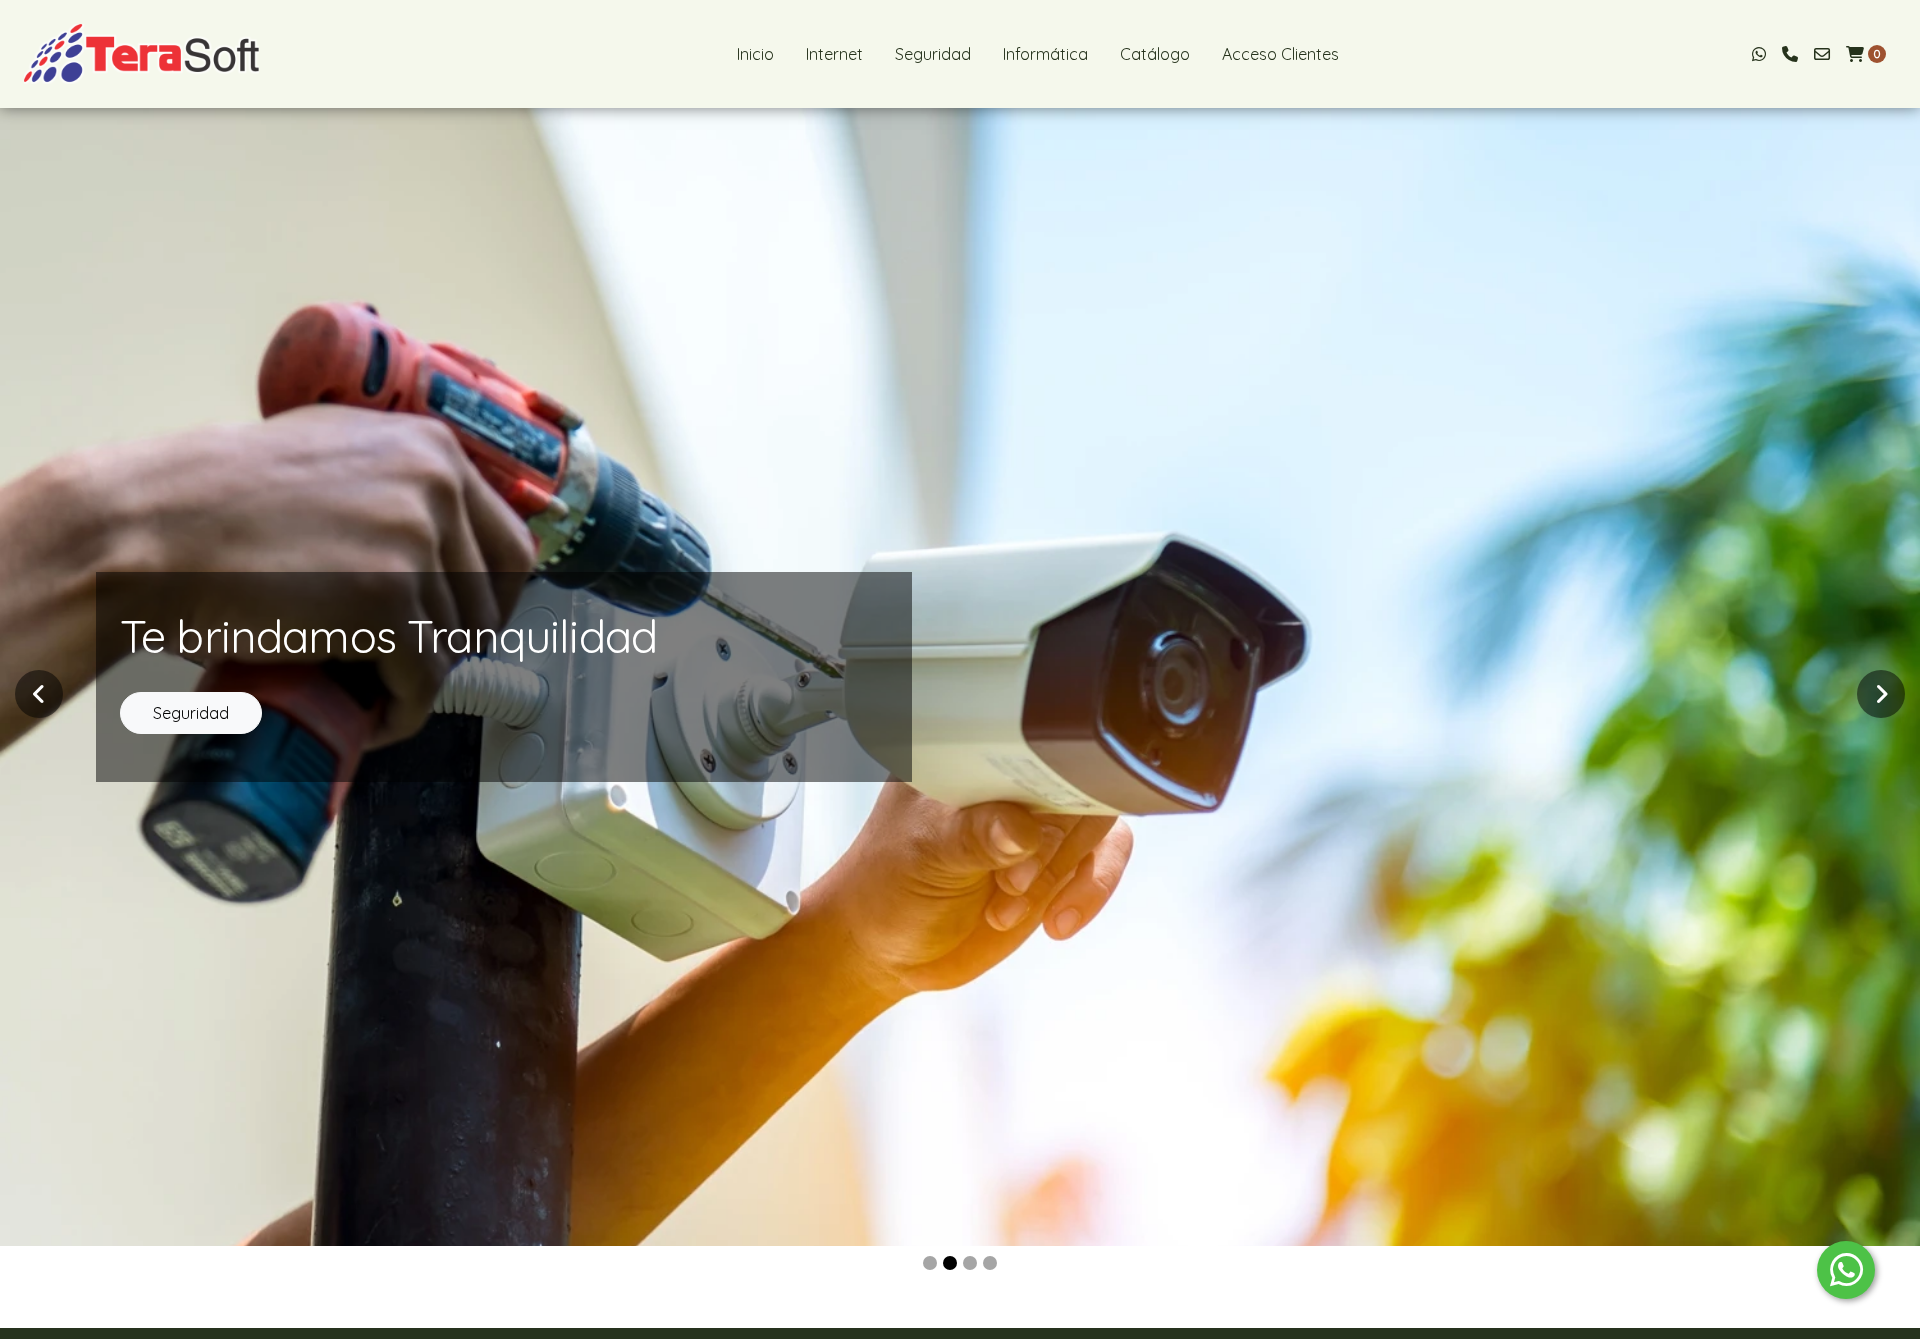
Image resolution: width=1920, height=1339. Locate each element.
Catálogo (1155, 54)
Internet (834, 54)
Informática (1045, 54)
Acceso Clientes (1280, 54)
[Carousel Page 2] (950, 1263)
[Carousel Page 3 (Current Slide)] (970, 1263)
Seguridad (933, 54)
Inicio (755, 54)
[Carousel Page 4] (990, 1263)
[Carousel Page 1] (930, 1263)
